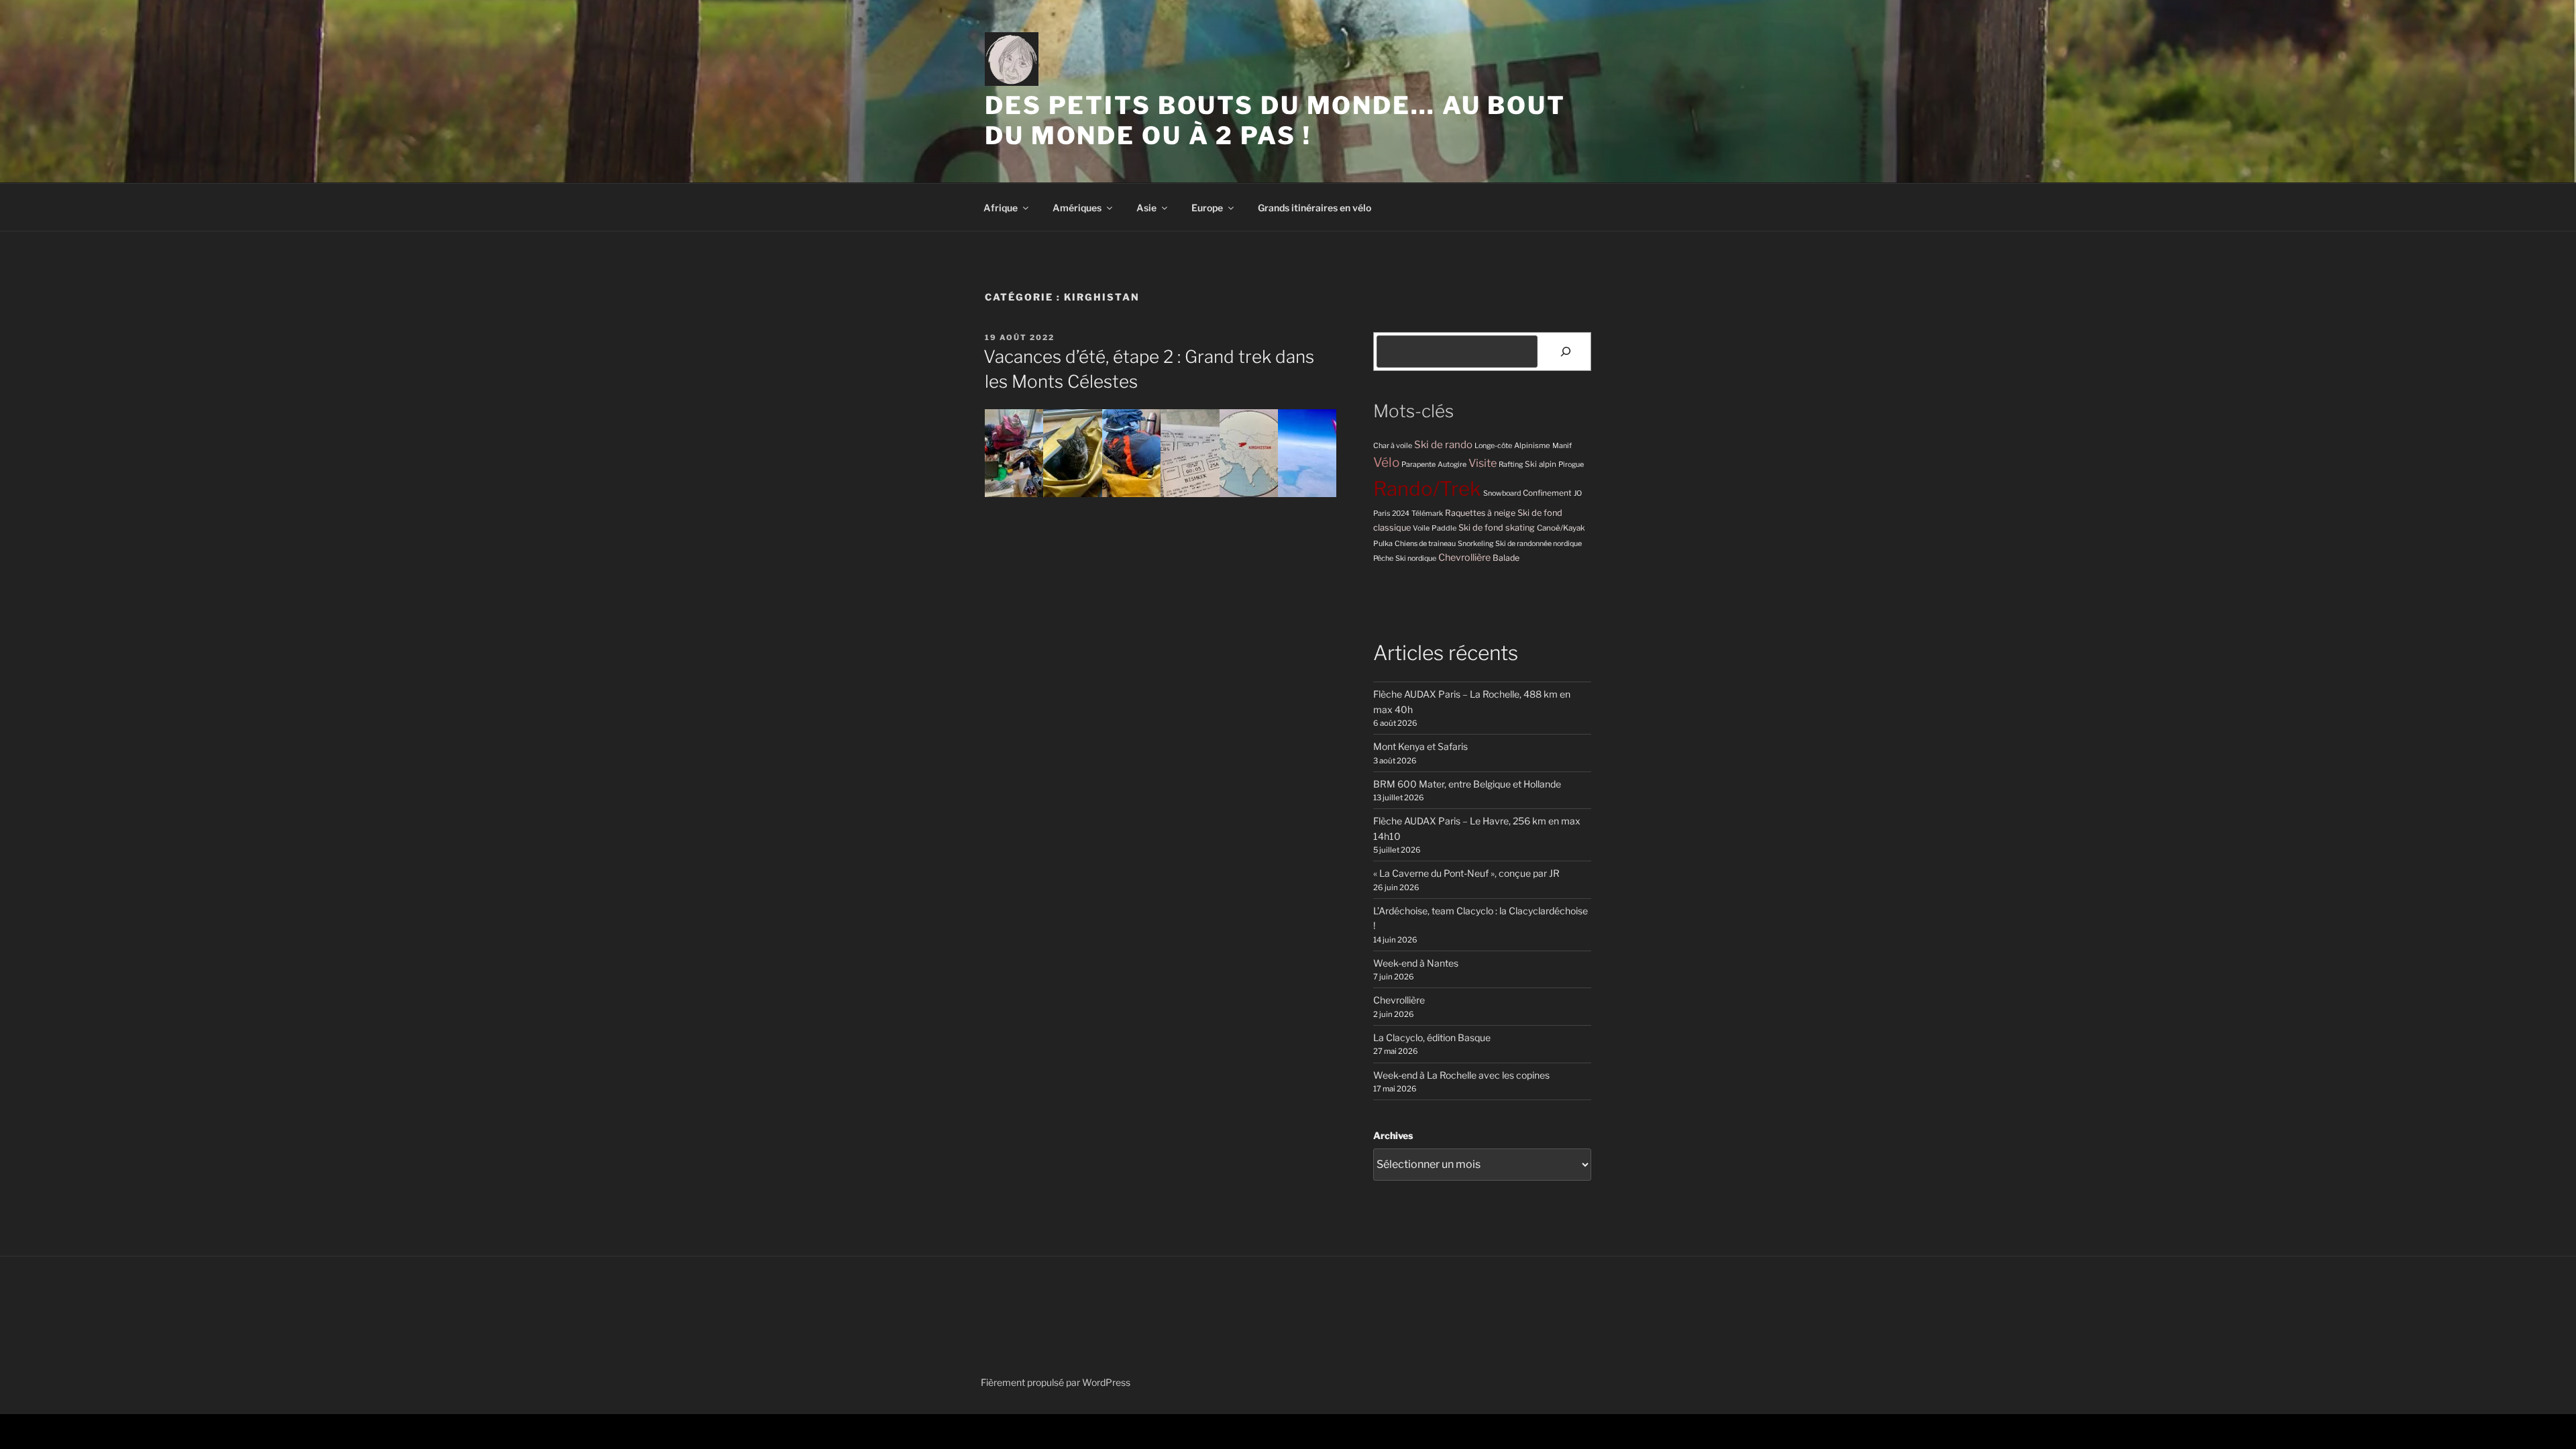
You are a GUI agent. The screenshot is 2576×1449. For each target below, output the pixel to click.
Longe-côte (1493, 446)
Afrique (1001, 208)
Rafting (1511, 465)
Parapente (1418, 465)
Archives (1393, 1135)
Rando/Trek (1427, 489)
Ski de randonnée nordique (1539, 544)
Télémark (1427, 514)
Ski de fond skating (1497, 528)
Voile (1421, 528)
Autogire (1452, 465)
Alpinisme (1532, 445)
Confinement (1547, 493)
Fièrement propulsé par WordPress (1056, 1382)
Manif (1562, 446)
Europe (1207, 208)
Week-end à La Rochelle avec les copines (1461, 1075)
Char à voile (1393, 446)
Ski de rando (1443, 444)
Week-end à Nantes (1416, 963)
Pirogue (1571, 465)
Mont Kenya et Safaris (1420, 746)
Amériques (1077, 208)
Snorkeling (1475, 544)
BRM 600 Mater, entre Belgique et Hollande (1467, 784)
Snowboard (1502, 493)
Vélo (1386, 463)
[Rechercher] (1566, 352)
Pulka (1383, 543)
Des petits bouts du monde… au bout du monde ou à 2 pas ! (1275, 120)
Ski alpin (1541, 464)
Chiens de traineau (1425, 544)
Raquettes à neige (1480, 513)
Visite (1483, 463)
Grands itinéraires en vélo (1314, 208)
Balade (1506, 558)
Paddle (1444, 528)
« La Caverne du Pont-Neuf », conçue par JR (1466, 873)
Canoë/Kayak (1561, 528)
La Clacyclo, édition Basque (1432, 1037)
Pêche (1383, 558)
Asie (1146, 208)
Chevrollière (1464, 557)
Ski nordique (1416, 558)
